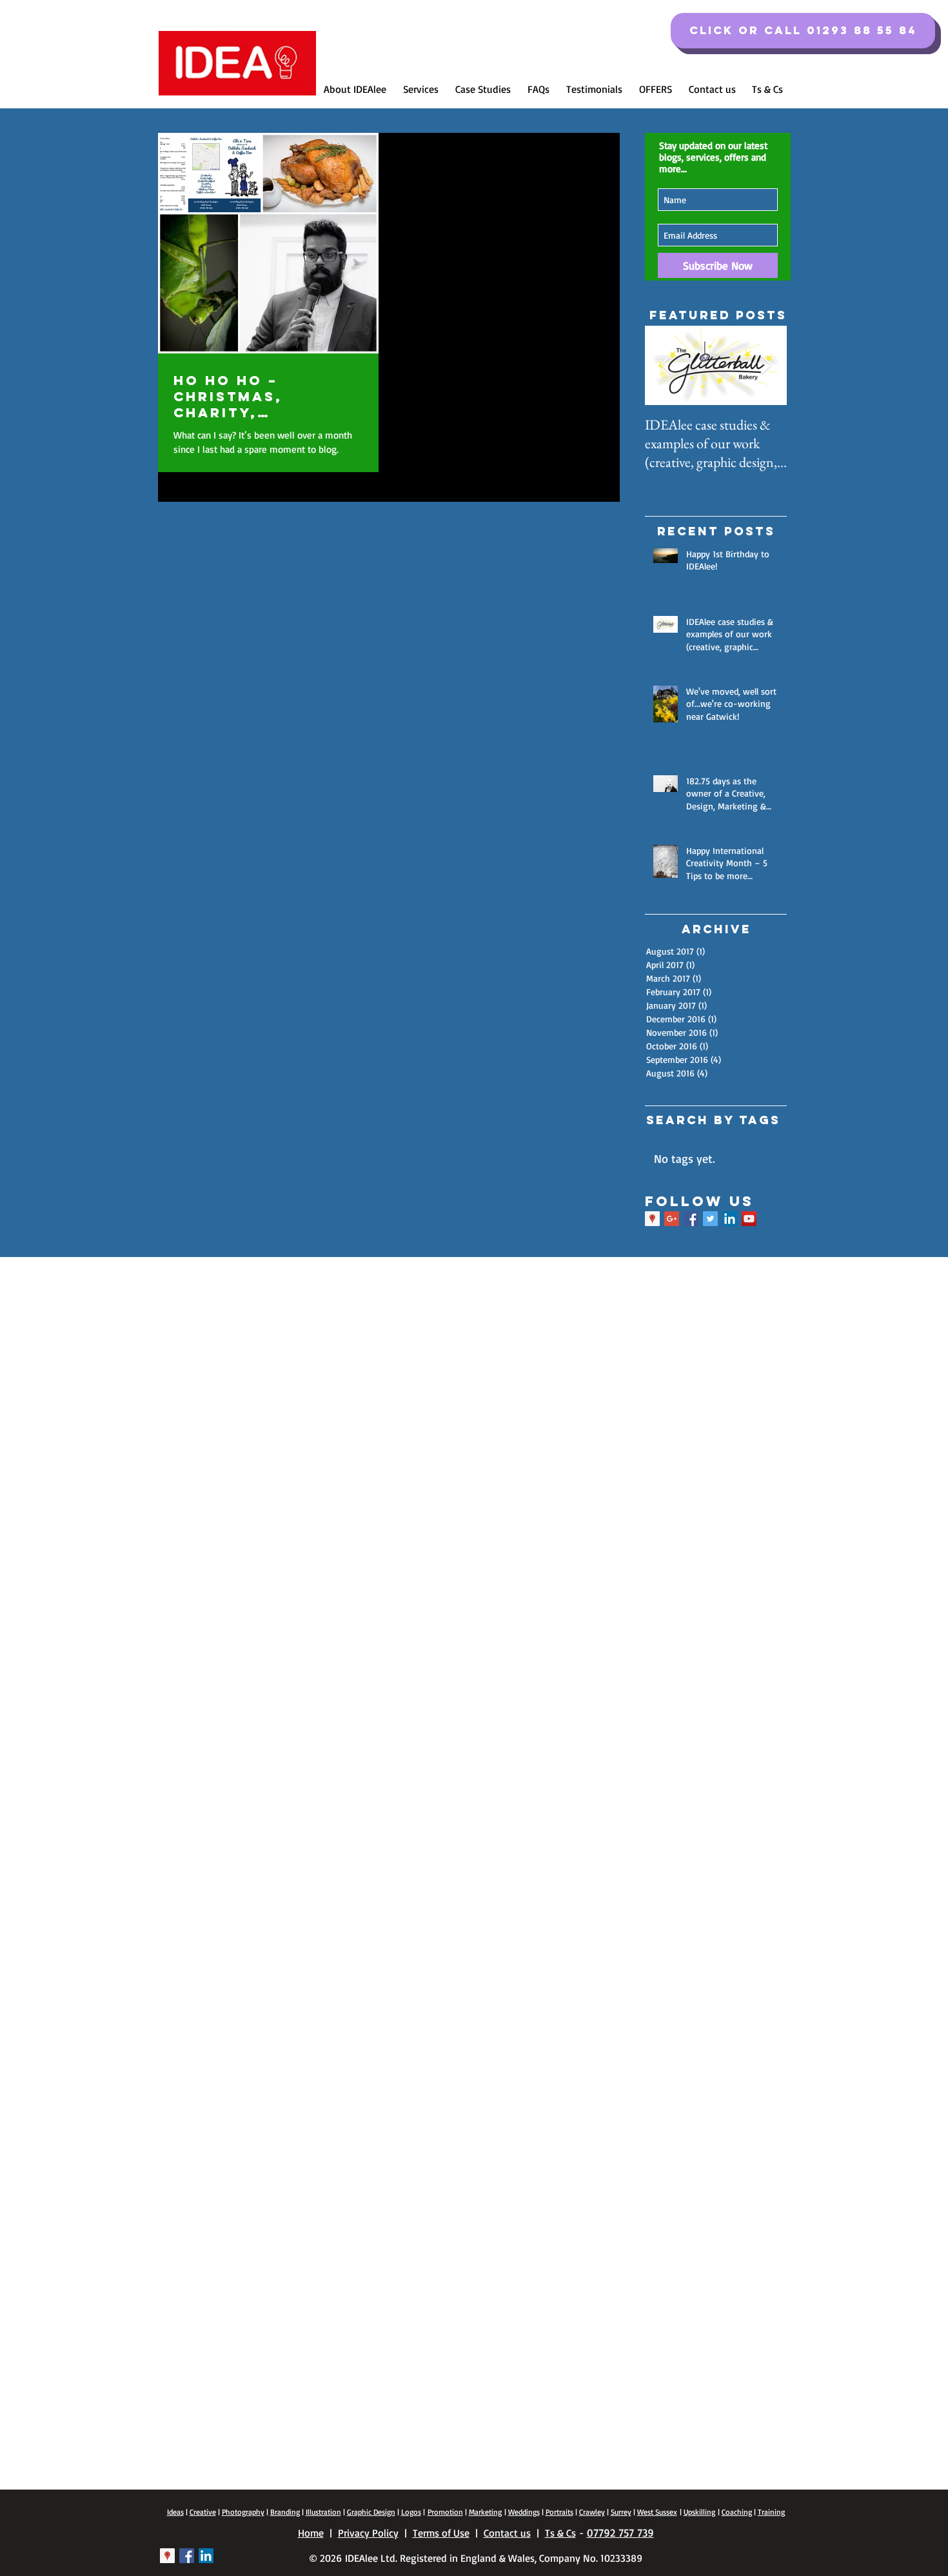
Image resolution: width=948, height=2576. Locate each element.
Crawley (592, 2512)
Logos (411, 2512)
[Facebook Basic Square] (691, 1219)
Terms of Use (441, 2533)
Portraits (559, 2512)
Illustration (323, 2512)
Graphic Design (371, 2512)
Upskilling (699, 2512)
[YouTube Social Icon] (749, 1219)
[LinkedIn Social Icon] (730, 1219)
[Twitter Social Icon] (710, 1219)
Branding (285, 2512)
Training (771, 2512)
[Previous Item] (666, 366)
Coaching (737, 2512)
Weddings (524, 2512)
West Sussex (657, 2512)
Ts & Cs (560, 2533)
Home (311, 2533)
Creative (203, 2512)
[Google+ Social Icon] (672, 1219)
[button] (803, 31)
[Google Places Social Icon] (652, 1219)
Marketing (485, 2512)
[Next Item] (766, 366)
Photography (243, 2512)
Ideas (175, 2512)
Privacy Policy (368, 2533)
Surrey (621, 2512)
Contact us (507, 2533)
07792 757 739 (620, 2532)
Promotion (445, 2512)
